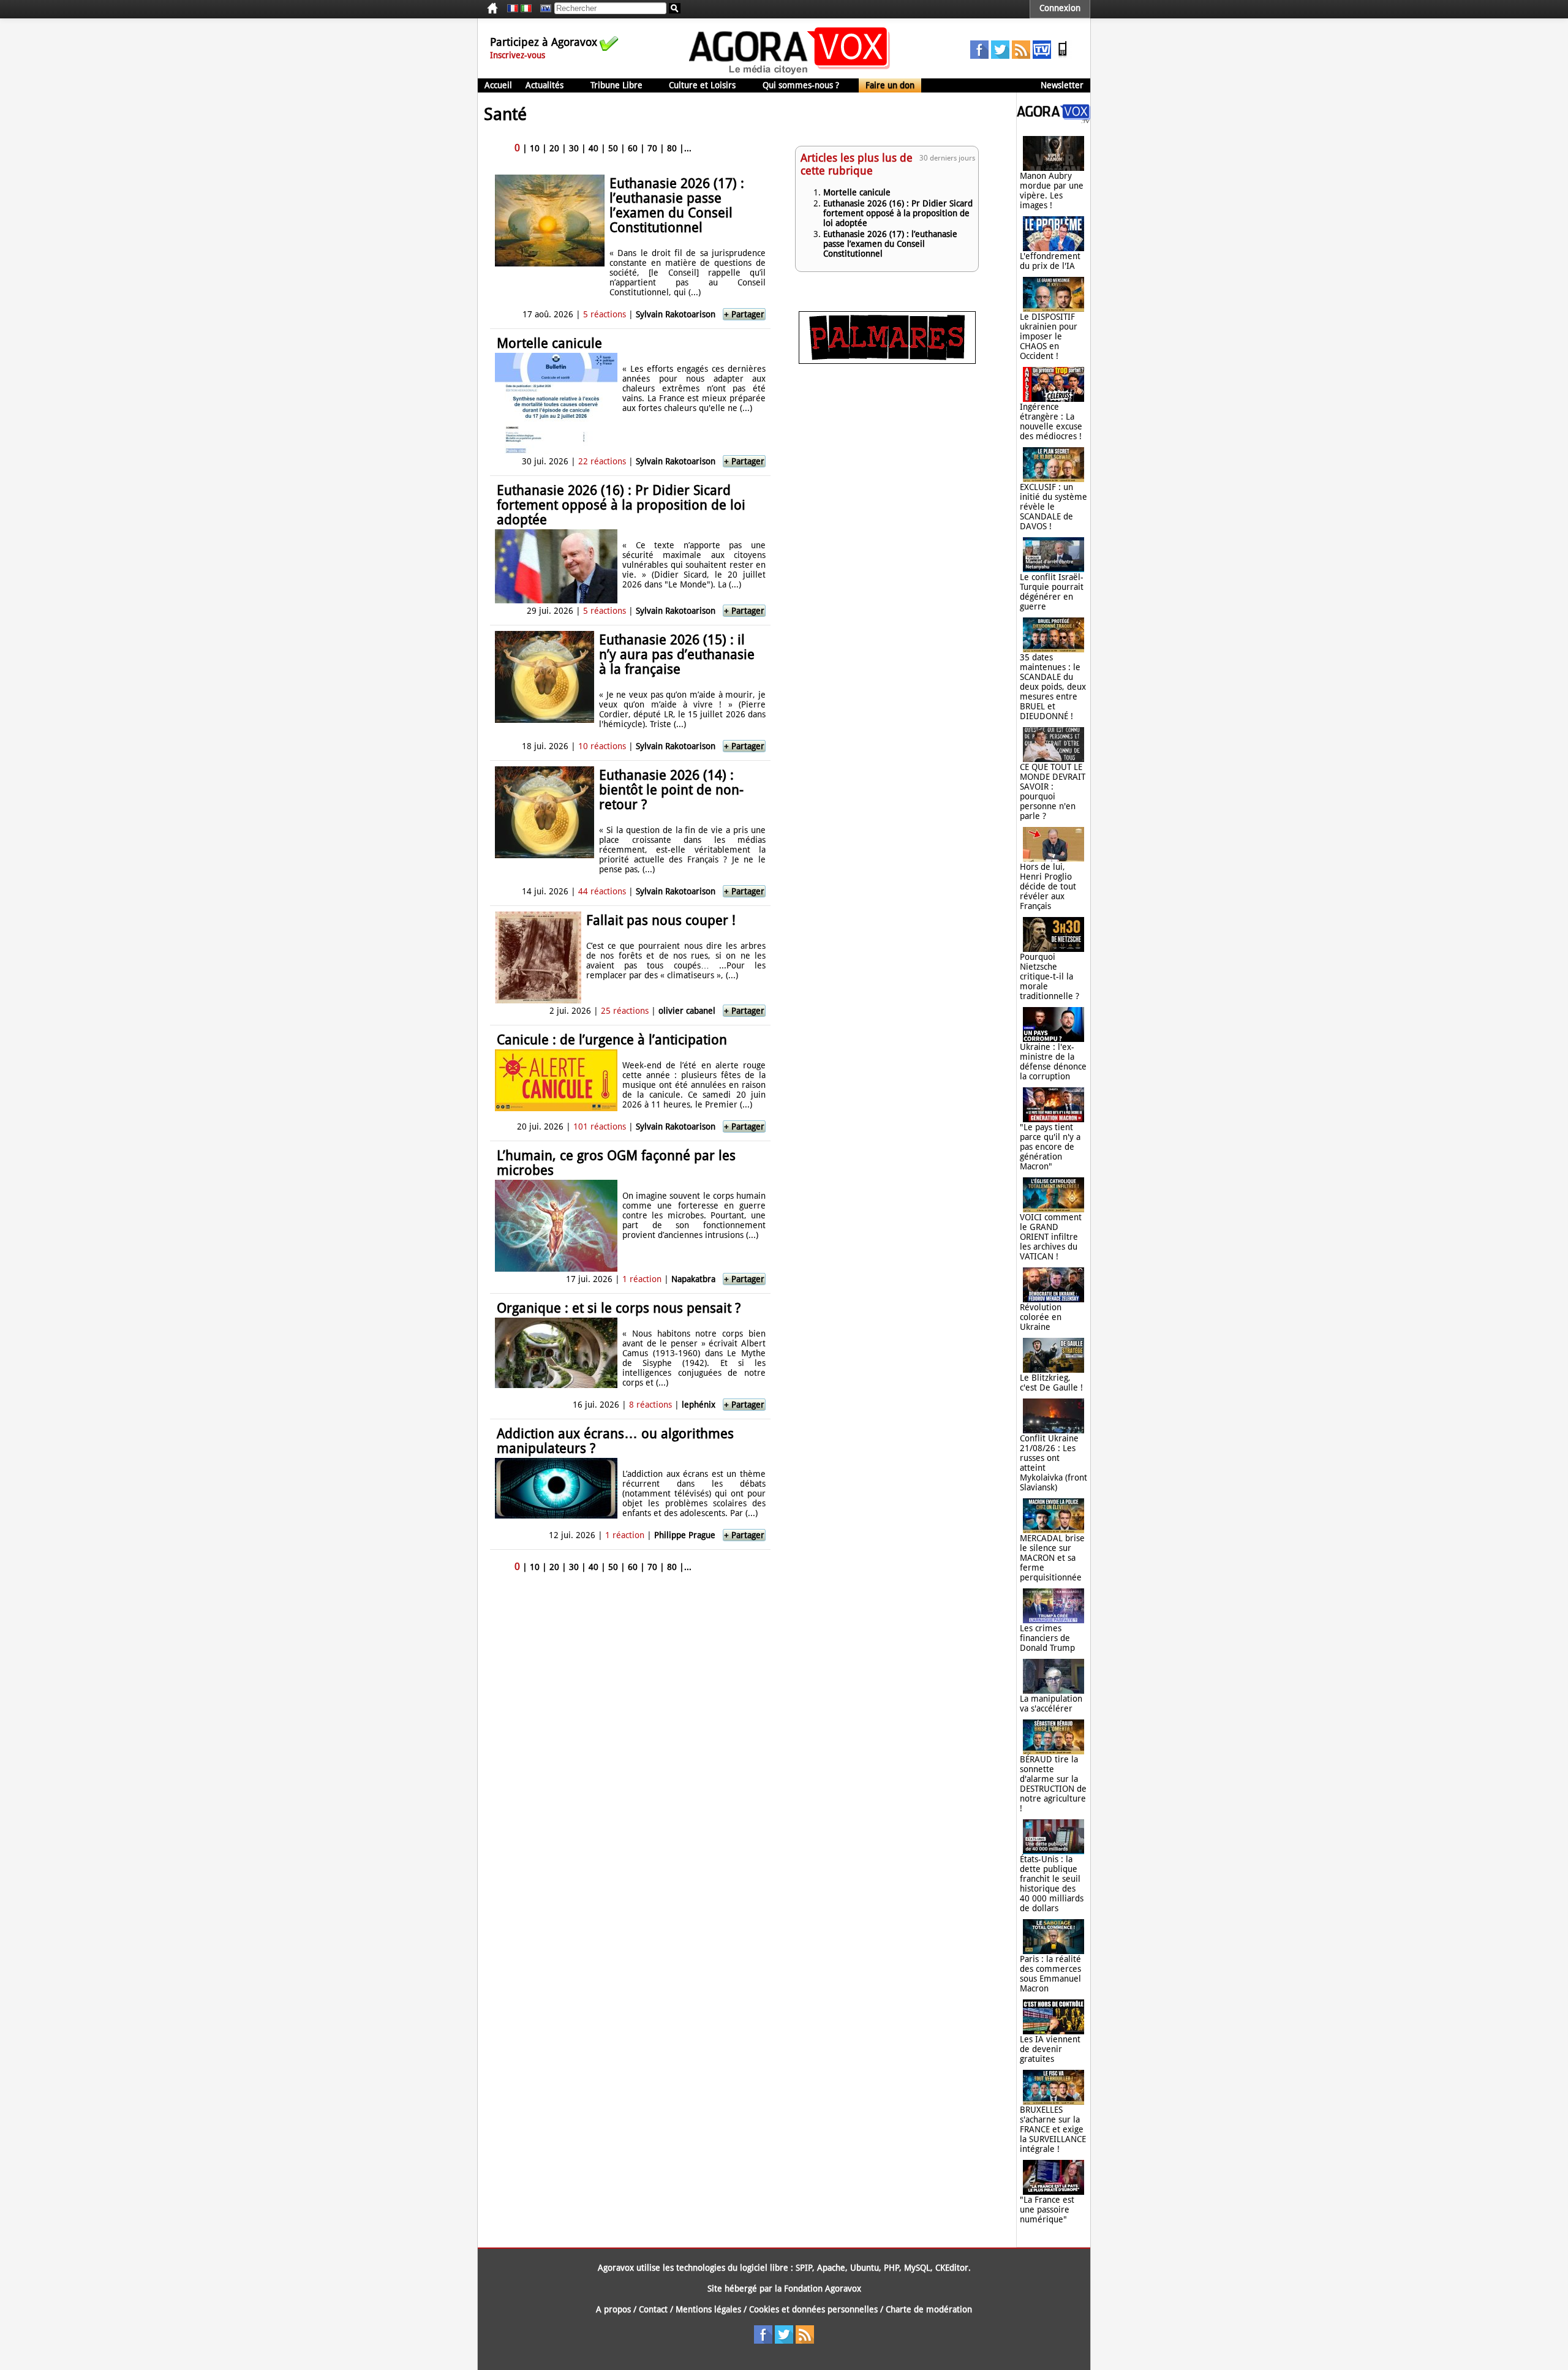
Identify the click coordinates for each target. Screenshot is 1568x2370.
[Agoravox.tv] (1053, 120)
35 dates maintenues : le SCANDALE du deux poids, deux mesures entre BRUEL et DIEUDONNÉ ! (1053, 687)
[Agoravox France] (513, 9)
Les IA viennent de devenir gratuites (1050, 2049)
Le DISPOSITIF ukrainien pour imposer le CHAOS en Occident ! (1049, 336)
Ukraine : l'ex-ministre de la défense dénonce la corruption (1053, 1062)
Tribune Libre (616, 85)
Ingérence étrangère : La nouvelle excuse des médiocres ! (1051, 421)
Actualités (545, 85)
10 (535, 148)
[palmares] (887, 361)
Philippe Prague (685, 1535)
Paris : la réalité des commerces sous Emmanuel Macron (1050, 1974)
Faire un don (890, 85)
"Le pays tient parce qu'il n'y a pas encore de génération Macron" (1050, 1147)
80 (672, 148)
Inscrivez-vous (518, 55)
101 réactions (600, 1127)
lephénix (699, 1405)
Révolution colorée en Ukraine (1041, 1317)
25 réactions (625, 1011)
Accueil (498, 85)
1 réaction (642, 1279)
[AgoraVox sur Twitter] (1000, 56)
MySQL (917, 2268)
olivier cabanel (687, 1011)
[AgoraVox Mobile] (1063, 56)
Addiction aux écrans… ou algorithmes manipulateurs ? (615, 1441)
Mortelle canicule (549, 343)
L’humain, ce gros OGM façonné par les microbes (616, 1163)
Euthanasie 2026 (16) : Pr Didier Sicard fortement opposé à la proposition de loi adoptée (621, 505)
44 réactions (602, 891)
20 (554, 148)
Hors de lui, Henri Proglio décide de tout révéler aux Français (1048, 886)
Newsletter (1062, 85)
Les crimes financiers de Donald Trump (1047, 1638)
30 (574, 148)
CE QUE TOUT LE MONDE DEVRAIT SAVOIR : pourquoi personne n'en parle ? (1053, 791)
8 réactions (650, 1405)
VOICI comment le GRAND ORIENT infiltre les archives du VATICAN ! (1051, 1237)
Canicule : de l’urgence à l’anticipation (612, 1040)
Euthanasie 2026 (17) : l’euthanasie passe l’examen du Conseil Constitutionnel (677, 206)
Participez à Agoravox (544, 42)
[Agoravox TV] (543, 9)
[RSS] (1021, 56)
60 (633, 148)
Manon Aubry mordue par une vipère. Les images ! (1052, 191)
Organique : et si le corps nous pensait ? (619, 1308)
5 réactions (605, 314)
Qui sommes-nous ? (801, 85)
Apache (831, 2268)
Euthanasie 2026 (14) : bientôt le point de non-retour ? (671, 790)
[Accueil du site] (790, 74)
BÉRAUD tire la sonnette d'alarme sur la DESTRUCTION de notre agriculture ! (1053, 1784)
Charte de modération (929, 2309)
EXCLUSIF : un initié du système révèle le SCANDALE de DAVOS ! (1053, 507)
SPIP (804, 2268)
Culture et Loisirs (702, 85)
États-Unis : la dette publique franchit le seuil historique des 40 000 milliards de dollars (1052, 1884)
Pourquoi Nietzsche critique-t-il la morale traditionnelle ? (1050, 976)
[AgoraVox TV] (1042, 56)
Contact (653, 2309)
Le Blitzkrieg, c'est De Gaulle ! (1051, 1383)
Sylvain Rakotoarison (676, 314)
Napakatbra (693, 1279)
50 (613, 148)
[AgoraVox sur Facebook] (979, 56)
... (688, 148)
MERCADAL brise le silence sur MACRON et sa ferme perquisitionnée (1052, 1558)
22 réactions (602, 461)
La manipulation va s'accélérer (1051, 1704)
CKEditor (952, 2268)
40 (594, 148)
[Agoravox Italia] (526, 9)
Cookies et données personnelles (813, 2309)
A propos (613, 2309)
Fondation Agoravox (823, 2289)
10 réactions (602, 746)
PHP (891, 2268)
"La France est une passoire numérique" (1047, 2210)
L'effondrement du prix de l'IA (1050, 261)
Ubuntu (865, 2268)
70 (652, 148)
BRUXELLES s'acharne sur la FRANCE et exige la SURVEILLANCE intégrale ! (1053, 2129)
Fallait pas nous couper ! (661, 920)
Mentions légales (708, 2309)
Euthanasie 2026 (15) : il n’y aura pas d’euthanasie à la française (677, 655)
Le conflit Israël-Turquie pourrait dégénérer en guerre (1052, 592)
